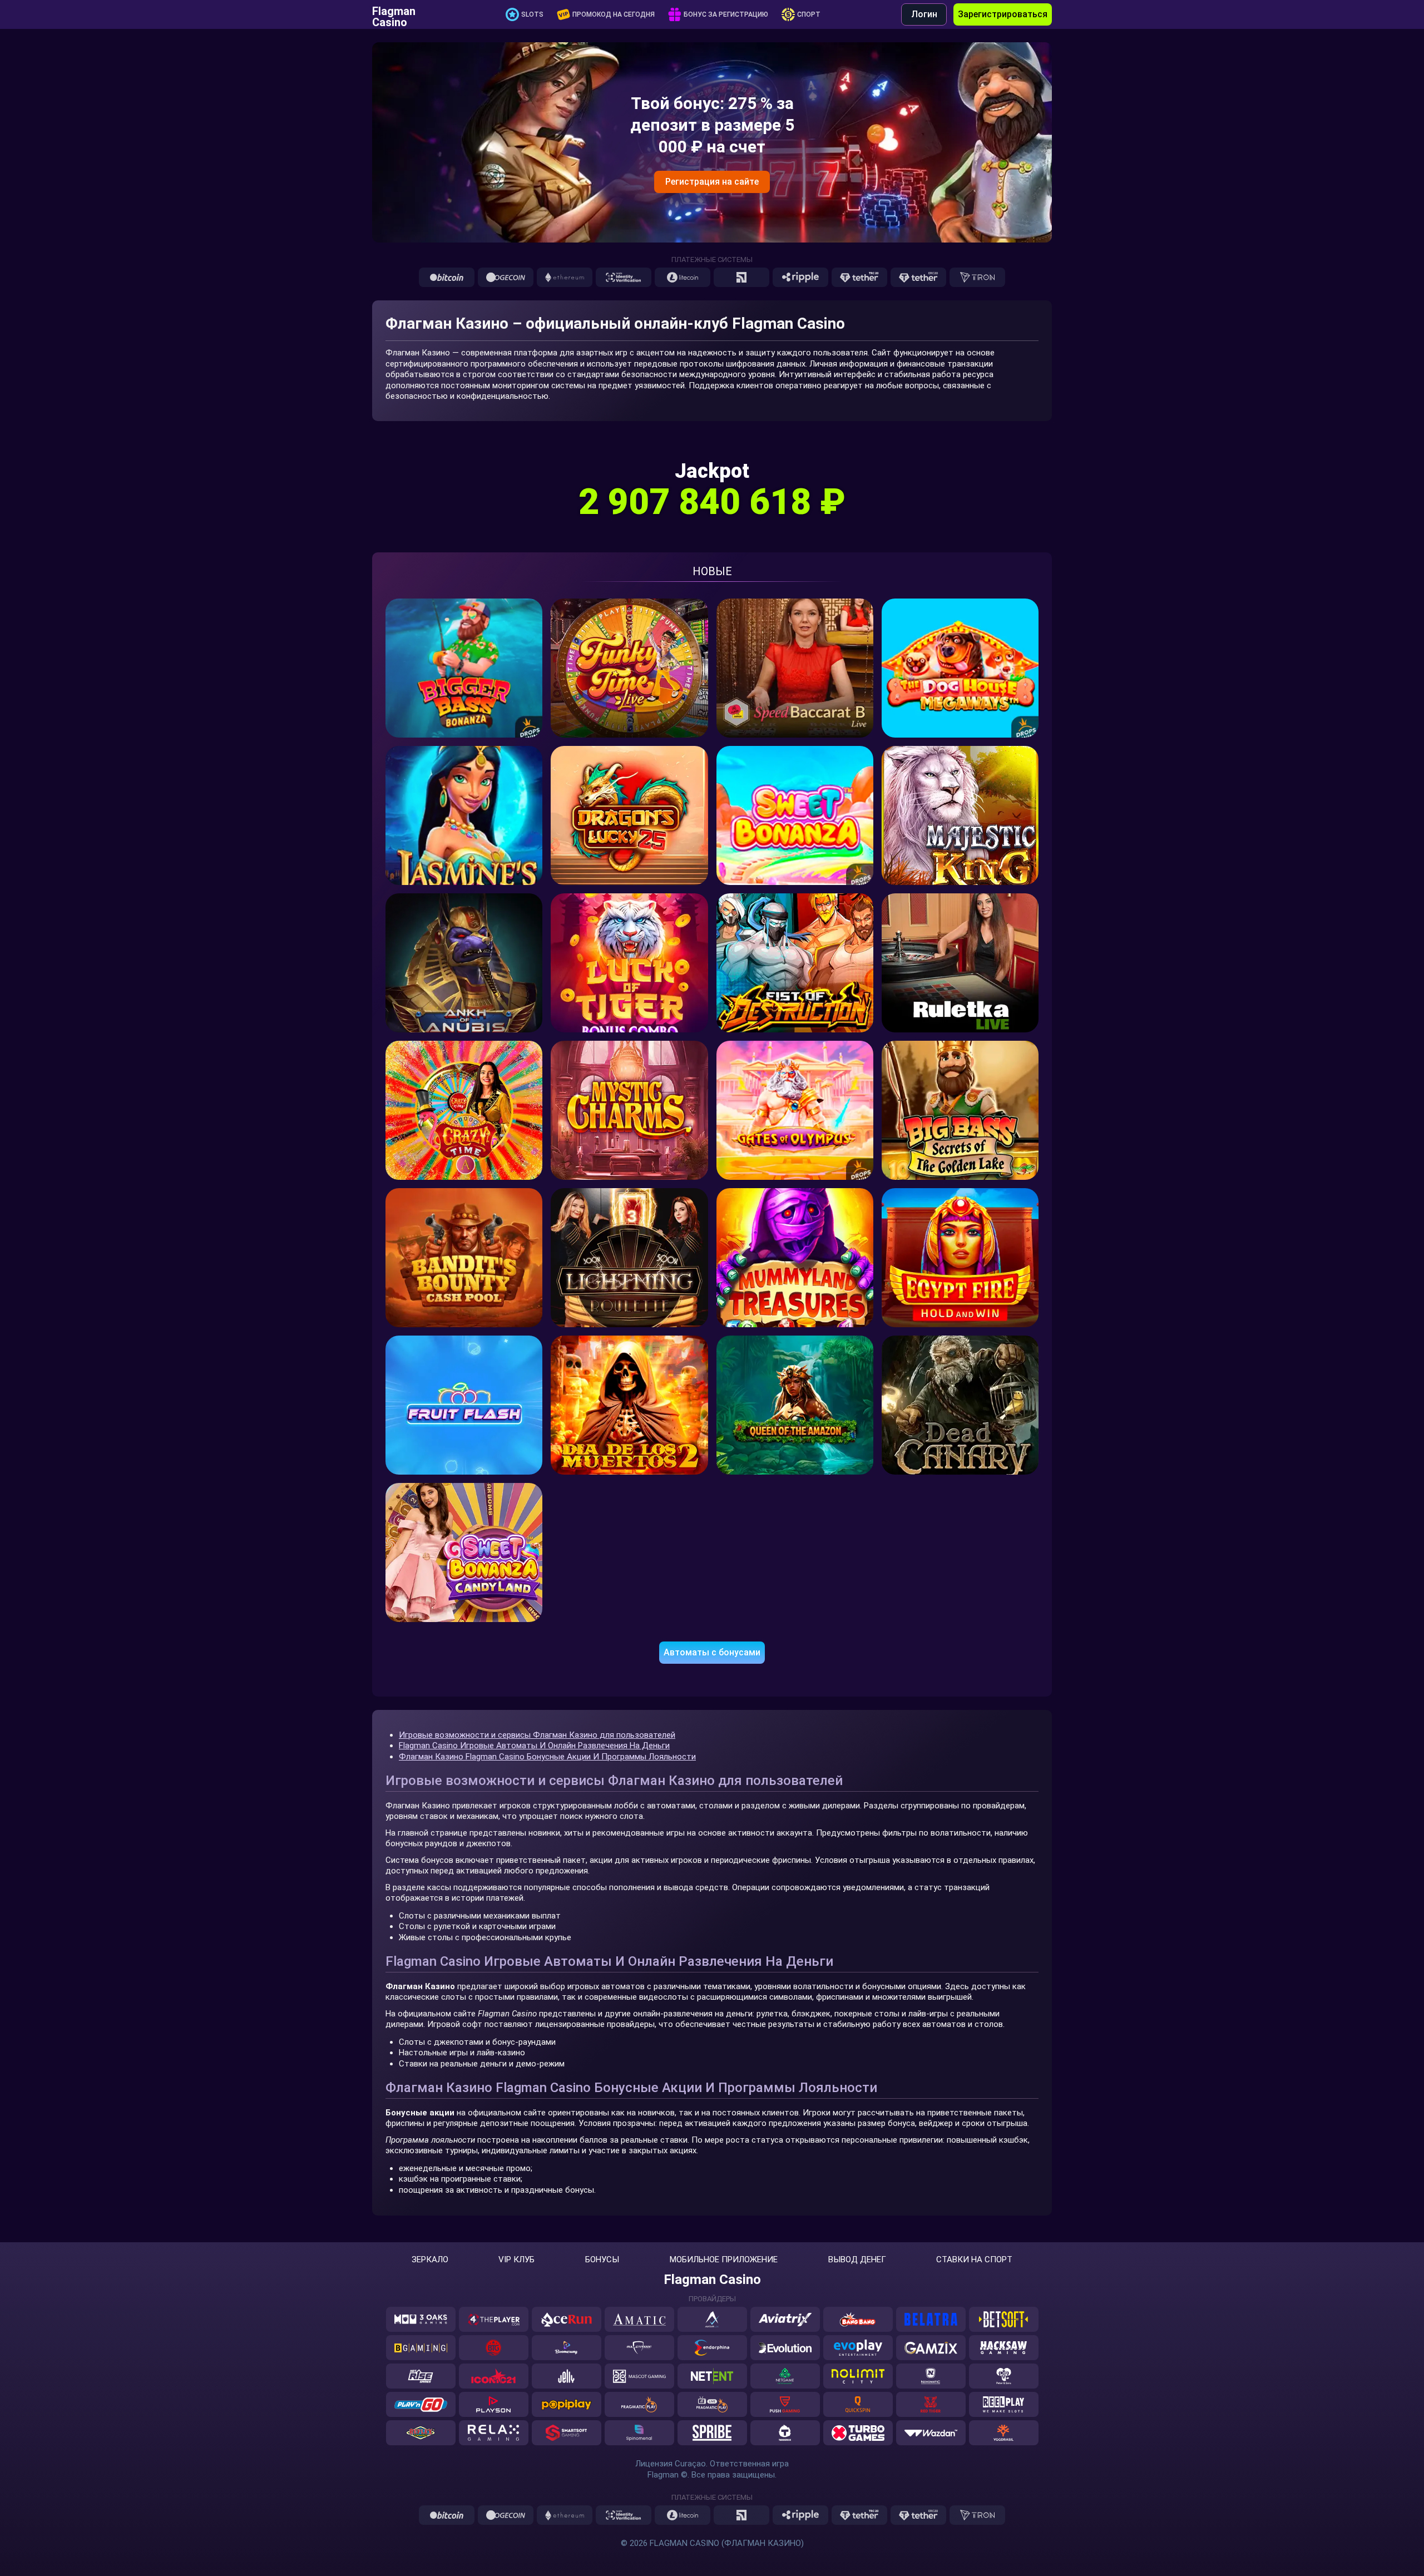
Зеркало (430, 2260)
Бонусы (602, 2260)
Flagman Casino (394, 14)
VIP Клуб (516, 2260)
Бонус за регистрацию (726, 14)
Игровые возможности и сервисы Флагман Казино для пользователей (537, 1735)
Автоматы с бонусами (712, 1652)
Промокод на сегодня (614, 14)
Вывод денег (857, 2260)
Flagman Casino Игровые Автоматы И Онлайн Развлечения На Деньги (534, 1746)
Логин (924, 14)
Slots (532, 14)
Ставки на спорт (974, 2260)
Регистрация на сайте (712, 182)
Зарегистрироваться (1003, 14)
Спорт (809, 14)
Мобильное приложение (724, 2260)
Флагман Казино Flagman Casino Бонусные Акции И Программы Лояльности (547, 1757)
